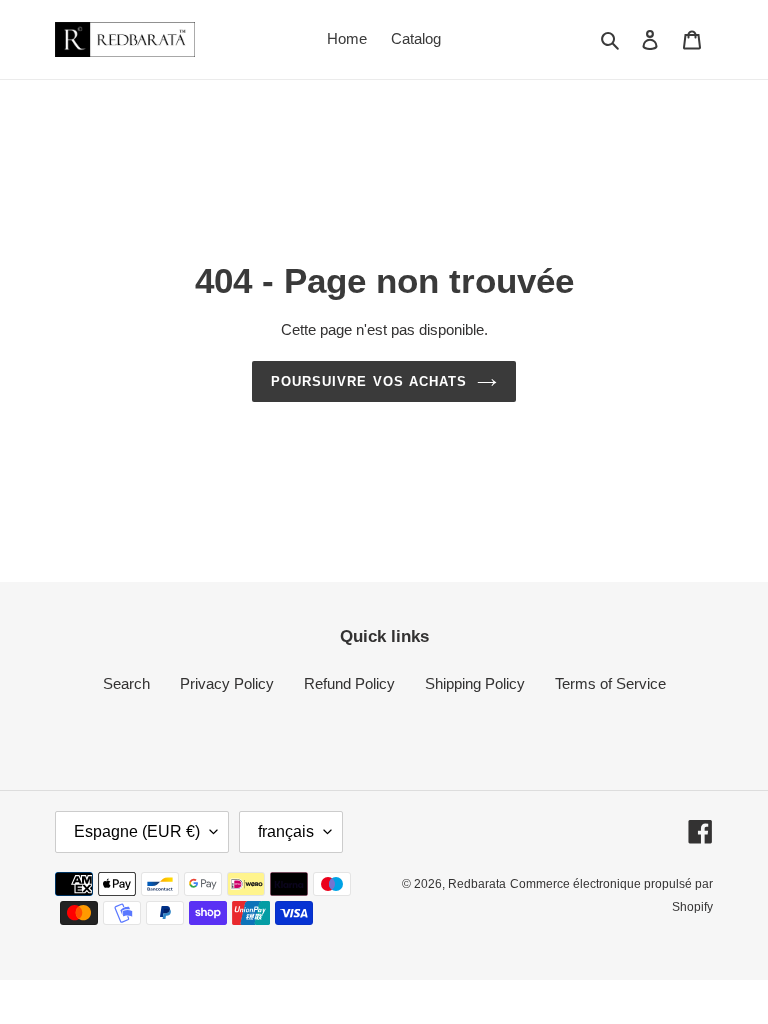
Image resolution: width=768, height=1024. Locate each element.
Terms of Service (610, 683)
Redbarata (477, 884)
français (286, 831)
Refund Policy (349, 683)
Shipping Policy (475, 683)
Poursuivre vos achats (369, 381)
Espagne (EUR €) (137, 831)
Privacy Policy (227, 683)
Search (126, 683)
